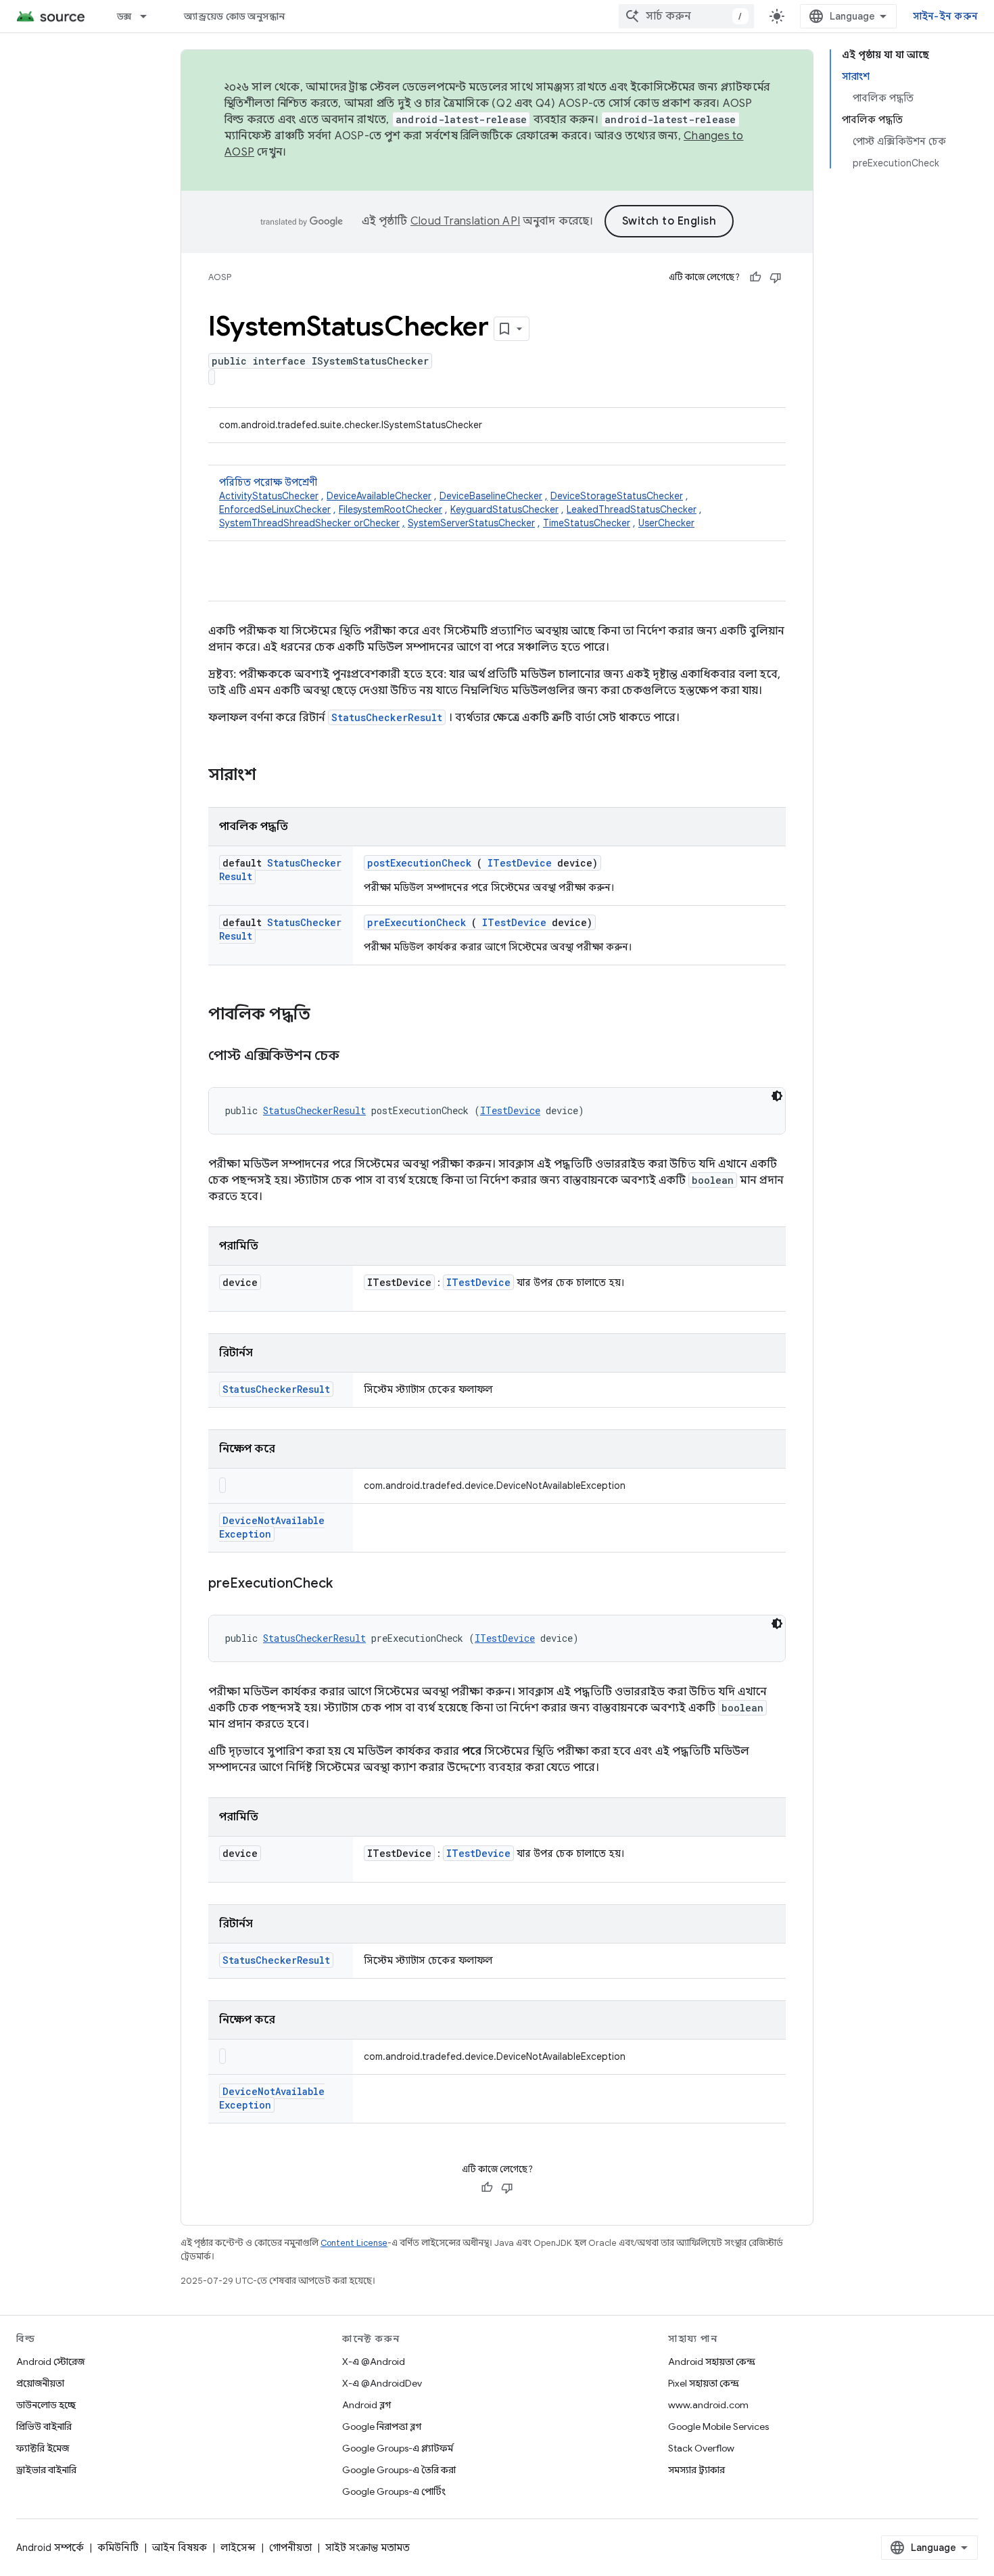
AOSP (220, 277)
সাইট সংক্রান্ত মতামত (368, 2548)
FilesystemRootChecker (390, 509)
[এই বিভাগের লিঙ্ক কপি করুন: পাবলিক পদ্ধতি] (328, 1015)
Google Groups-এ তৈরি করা (399, 2470)
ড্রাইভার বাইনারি (46, 2470)
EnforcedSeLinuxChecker (275, 509)
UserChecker (666, 523)
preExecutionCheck (417, 922)
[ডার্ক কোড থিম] (777, 1096)
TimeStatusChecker (587, 523)
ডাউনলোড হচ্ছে (46, 2405)
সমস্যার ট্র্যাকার (696, 2470)
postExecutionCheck (419, 863)
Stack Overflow (701, 2448)
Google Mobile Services (718, 2426)
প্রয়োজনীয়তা (40, 2383)
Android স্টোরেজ (50, 2362)
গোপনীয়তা (290, 2548)
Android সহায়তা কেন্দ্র (712, 2362)
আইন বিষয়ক (180, 2548)
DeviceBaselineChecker (491, 496)
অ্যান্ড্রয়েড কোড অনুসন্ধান (234, 16)
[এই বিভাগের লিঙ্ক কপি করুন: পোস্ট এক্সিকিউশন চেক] (356, 1057)
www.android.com (708, 2405)
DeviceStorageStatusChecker (617, 496)
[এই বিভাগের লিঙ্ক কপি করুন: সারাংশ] (274, 776)
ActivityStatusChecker (269, 496)
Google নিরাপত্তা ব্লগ (382, 2426)
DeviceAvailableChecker (379, 496)
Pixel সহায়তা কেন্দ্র (704, 2383)
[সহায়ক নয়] (776, 277)
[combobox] (686, 16)
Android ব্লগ (366, 2405)
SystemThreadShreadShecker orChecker (309, 523)
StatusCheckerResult (387, 717)
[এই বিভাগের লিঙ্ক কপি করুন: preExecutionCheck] (350, 1584)
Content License (354, 2243)
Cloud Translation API (465, 221)
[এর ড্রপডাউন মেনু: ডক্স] (149, 16)
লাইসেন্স (238, 2548)
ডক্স (124, 16)
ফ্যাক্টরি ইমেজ (43, 2448)
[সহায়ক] (755, 277)
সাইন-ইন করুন (946, 16)
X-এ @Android (374, 2362)
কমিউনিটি (118, 2548)
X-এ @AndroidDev (382, 2383)
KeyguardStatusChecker (504, 509)
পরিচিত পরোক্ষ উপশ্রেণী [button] (460, 503)
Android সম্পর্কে (50, 2548)
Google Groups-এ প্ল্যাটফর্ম (398, 2448)
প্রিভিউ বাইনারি (44, 2426)
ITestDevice (520, 863)
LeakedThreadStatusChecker (632, 509)
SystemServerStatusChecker (471, 523)
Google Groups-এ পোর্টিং (394, 2491)
